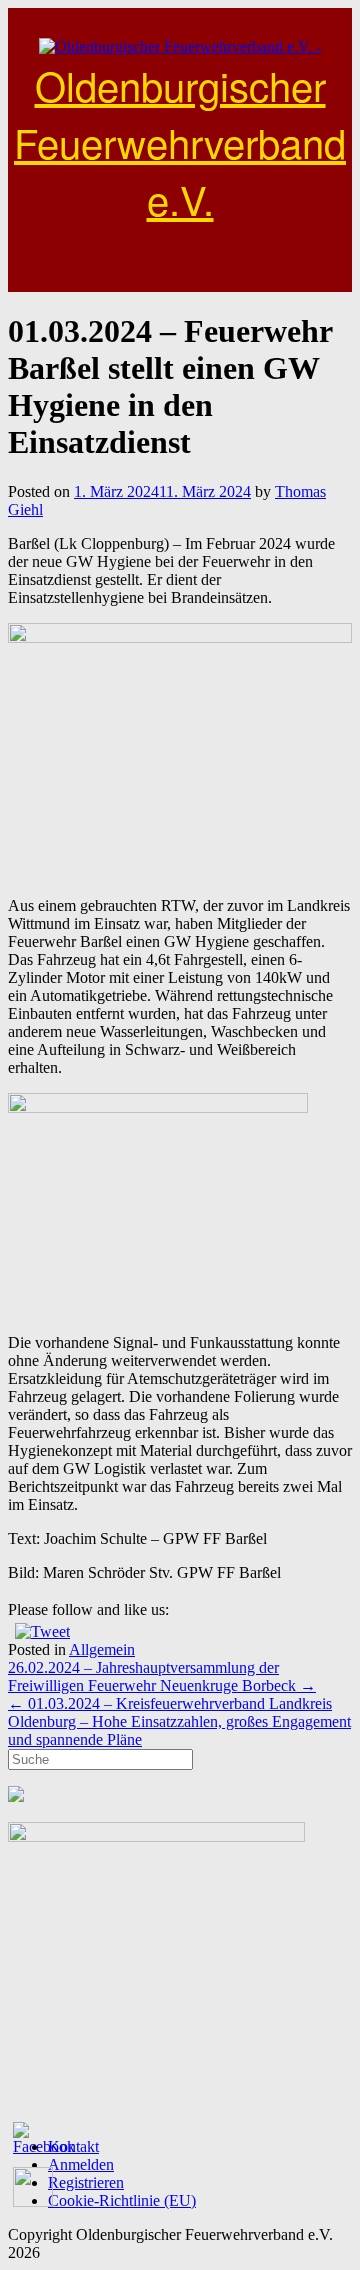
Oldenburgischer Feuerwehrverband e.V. (180, 141)
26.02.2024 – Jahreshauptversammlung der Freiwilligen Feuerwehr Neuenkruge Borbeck (162, 1676)
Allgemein (102, 1649)
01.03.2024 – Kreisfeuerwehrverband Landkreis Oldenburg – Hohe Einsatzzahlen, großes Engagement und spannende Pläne (179, 1721)
